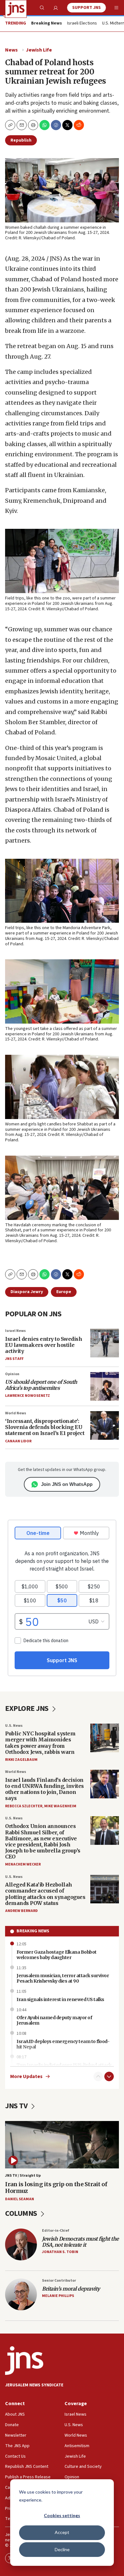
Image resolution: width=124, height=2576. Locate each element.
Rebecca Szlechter (24, 1806)
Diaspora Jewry (27, 1292)
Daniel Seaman (20, 2199)
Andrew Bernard (21, 1911)
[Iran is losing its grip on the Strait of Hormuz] (62, 2145)
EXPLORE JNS (28, 1708)
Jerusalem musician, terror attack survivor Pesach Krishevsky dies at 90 (63, 1978)
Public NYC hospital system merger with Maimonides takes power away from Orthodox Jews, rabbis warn (40, 1743)
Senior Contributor (59, 2281)
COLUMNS (22, 2213)
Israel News (15, 1331)
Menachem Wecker (23, 1864)
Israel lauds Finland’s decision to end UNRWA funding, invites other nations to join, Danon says (45, 1789)
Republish (21, 140)
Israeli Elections (82, 24)
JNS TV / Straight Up (23, 2176)
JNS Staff (14, 1359)
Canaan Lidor (18, 1441)
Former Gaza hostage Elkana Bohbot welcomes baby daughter (57, 1955)
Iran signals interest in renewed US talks (60, 1999)
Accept (62, 2532)
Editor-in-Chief (55, 2231)
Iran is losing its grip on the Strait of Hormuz (56, 2188)
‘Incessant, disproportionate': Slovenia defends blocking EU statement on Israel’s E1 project (45, 1427)
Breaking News (33, 1931)
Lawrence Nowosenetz (28, 1396)
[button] (33, 125)
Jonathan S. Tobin (60, 2252)
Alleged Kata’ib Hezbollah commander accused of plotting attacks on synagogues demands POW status (45, 1894)
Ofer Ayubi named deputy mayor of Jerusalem (54, 2020)
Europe (64, 1292)
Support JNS (86, 8)
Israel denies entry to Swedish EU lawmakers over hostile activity (44, 1345)
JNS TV (17, 2106)
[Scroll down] (109, 2076)
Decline (62, 2549)
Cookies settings (62, 2515)
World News (16, 1413)
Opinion (12, 1374)
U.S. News (14, 1726)
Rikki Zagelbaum (21, 1760)
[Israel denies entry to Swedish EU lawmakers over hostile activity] (105, 1343)
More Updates (26, 2077)
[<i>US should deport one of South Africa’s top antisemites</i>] (105, 1386)
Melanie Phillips (58, 2296)
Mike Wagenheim (60, 1806)
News (11, 50)
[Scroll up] (98, 2076)
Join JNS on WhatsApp (67, 1484)
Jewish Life (39, 50)
